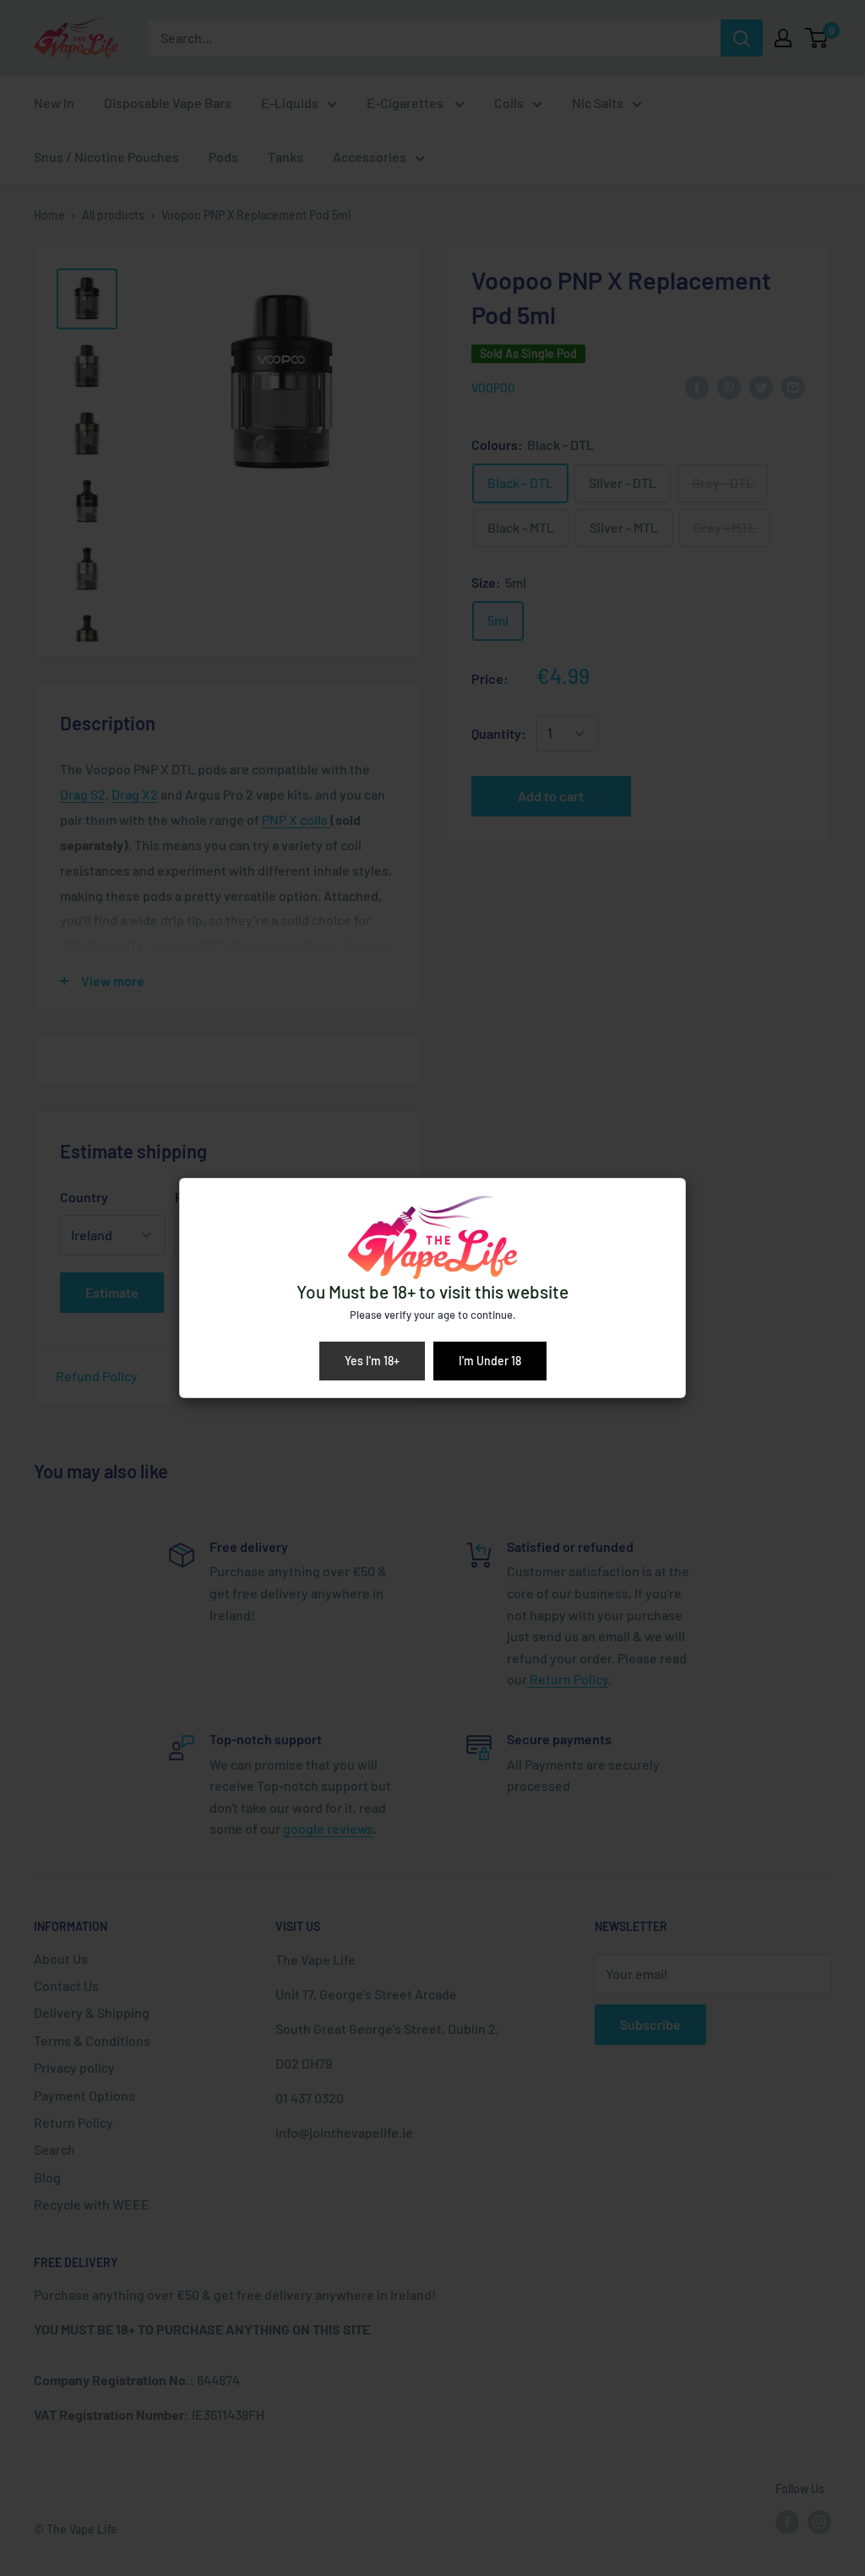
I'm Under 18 (490, 1361)
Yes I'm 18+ (372, 1361)
